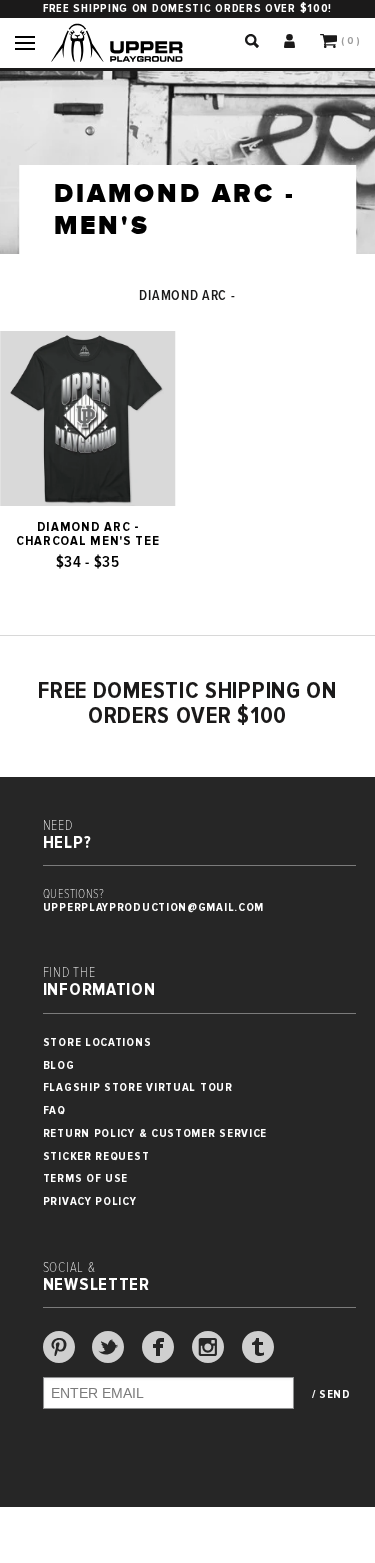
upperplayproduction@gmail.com (153, 907)
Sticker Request (96, 1156)
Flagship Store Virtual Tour (138, 1087)
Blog (59, 1065)
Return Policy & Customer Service (155, 1133)
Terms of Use (85, 1178)
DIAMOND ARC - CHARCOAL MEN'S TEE (88, 534)
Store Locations (97, 1042)
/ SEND (331, 1395)
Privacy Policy (90, 1201)
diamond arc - (187, 296)
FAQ (54, 1110)
